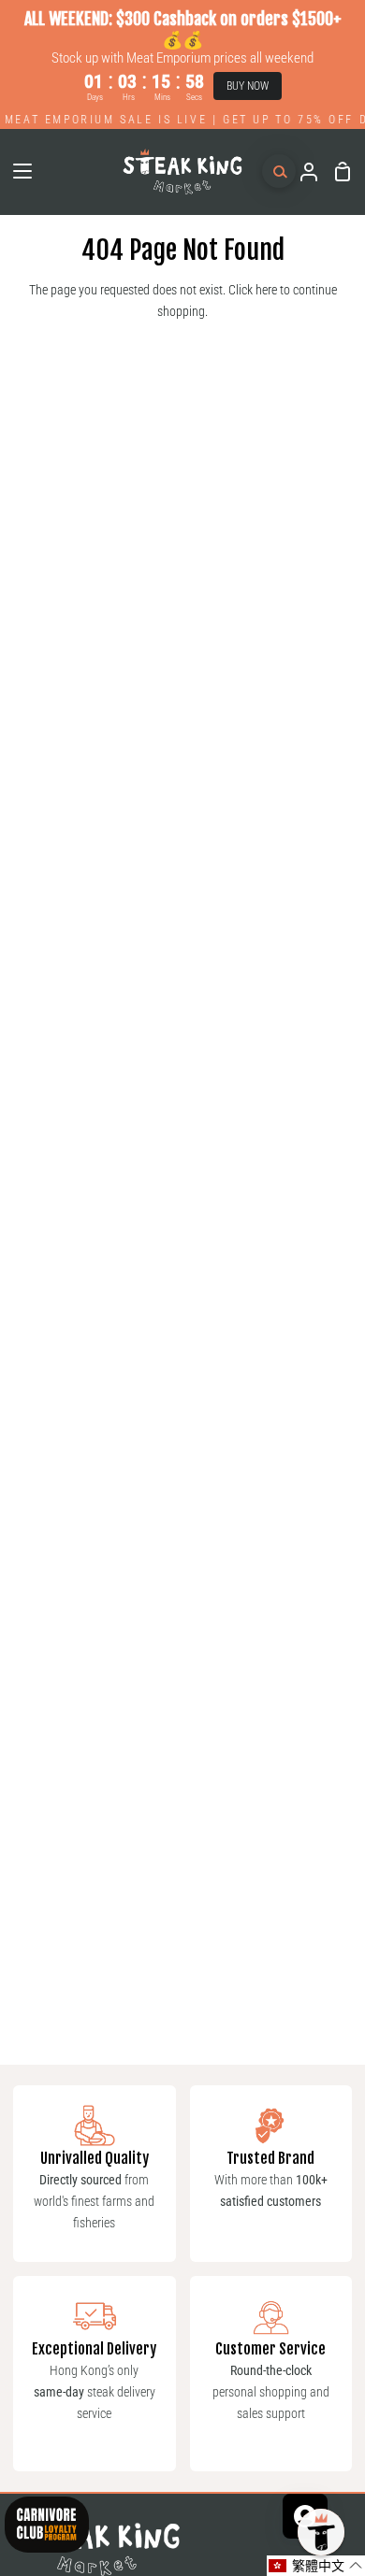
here (266, 290)
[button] (316, 2566)
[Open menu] (17, 171)
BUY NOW (248, 86)
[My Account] (301, 172)
